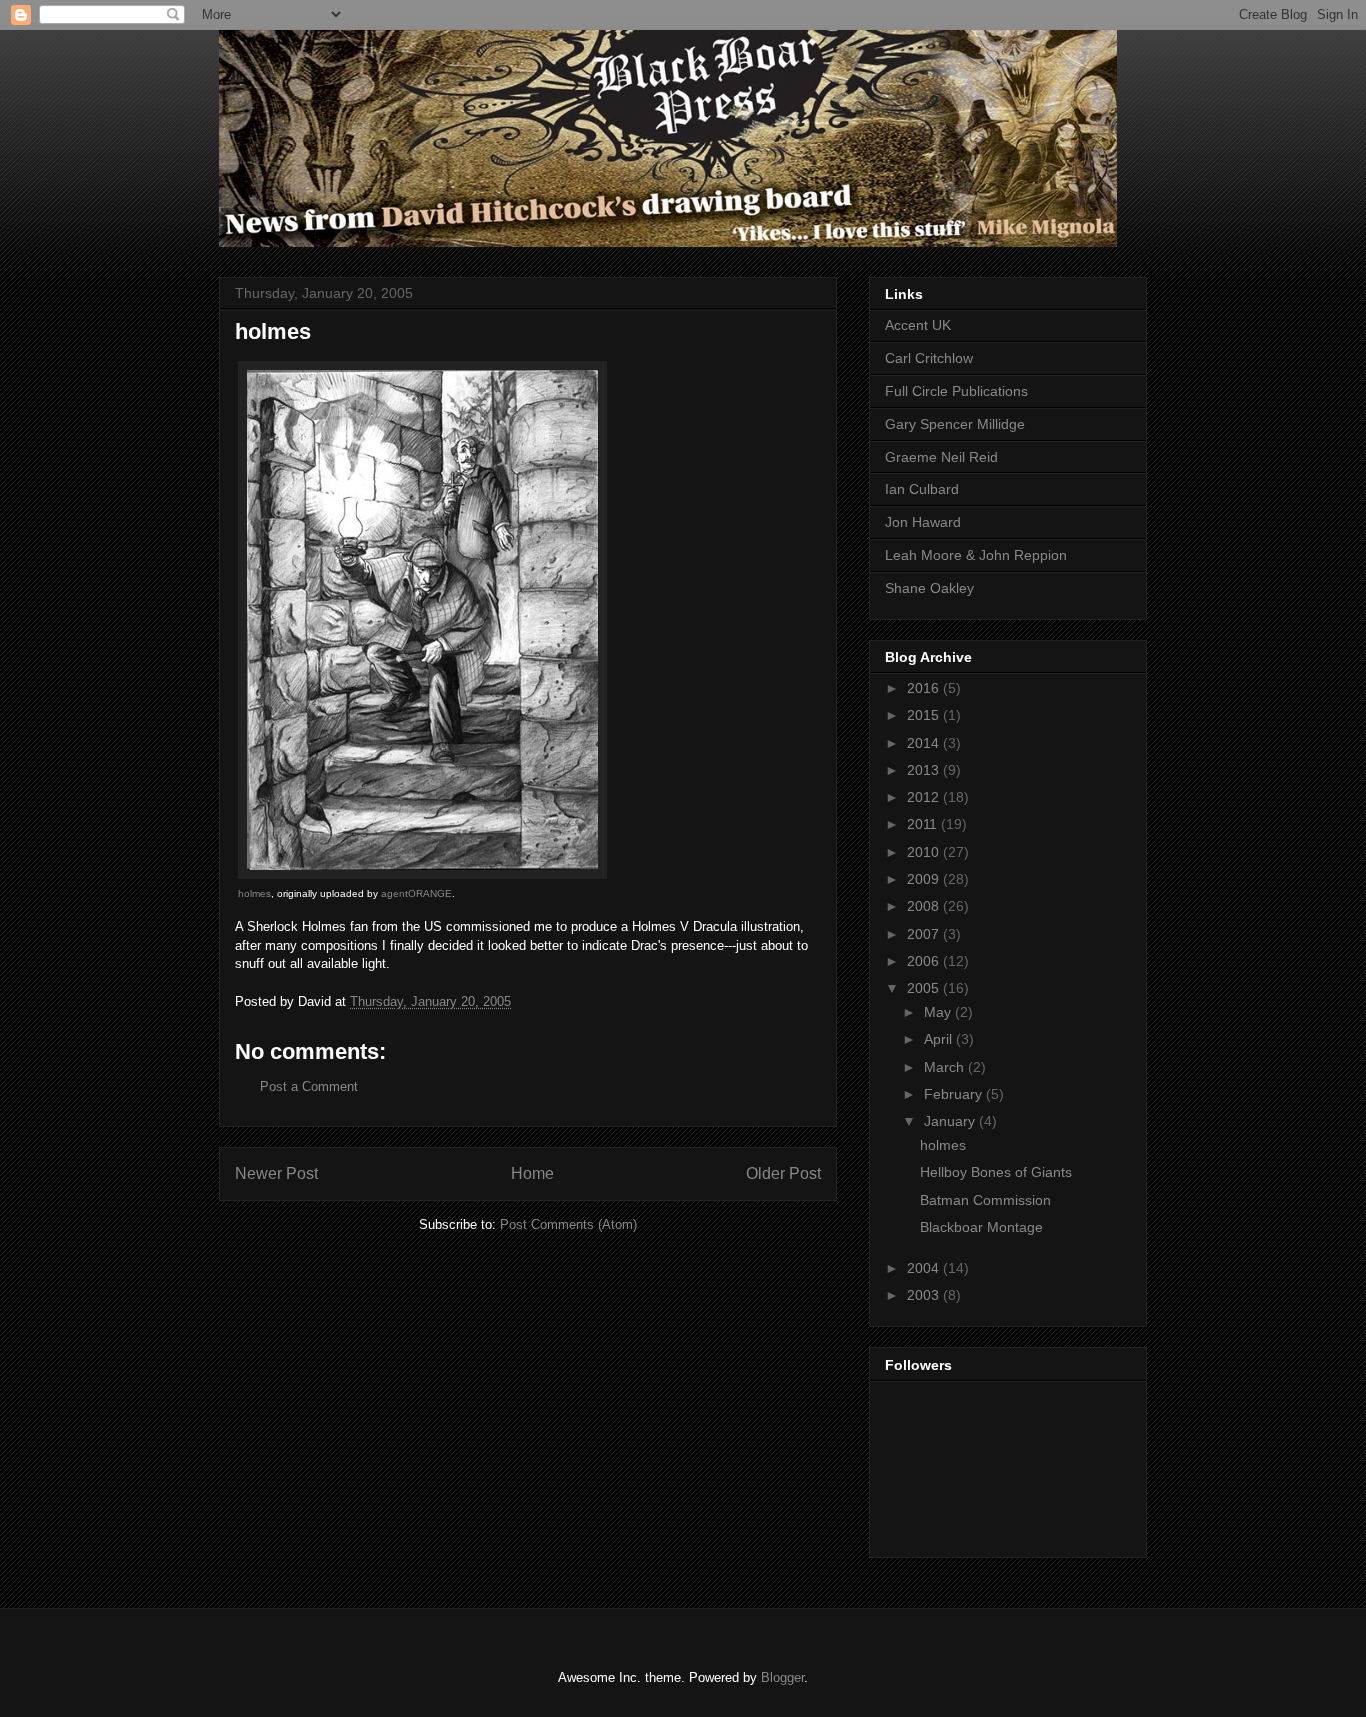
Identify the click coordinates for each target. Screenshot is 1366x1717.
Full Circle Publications (956, 391)
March (946, 1067)
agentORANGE (416, 893)
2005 (925, 988)
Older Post (783, 1173)
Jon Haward (923, 522)
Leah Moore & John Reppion (976, 555)
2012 (925, 797)
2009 (925, 879)
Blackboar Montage (981, 1227)
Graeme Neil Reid (941, 457)
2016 (925, 688)
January (951, 1121)
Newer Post (276, 1173)
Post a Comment (309, 1086)
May (939, 1012)
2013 (925, 770)
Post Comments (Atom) (568, 1224)
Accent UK (918, 325)
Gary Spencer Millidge (955, 424)
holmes (254, 893)
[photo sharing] (422, 874)
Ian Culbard (922, 489)
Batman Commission (985, 1200)
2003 (925, 1295)
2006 (925, 961)
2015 (925, 715)
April (940, 1039)
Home (532, 1173)
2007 (925, 934)
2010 (925, 852)
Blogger (782, 1677)
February (955, 1094)
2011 (924, 824)
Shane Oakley (929, 588)
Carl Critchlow (929, 358)
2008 (925, 906)
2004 (925, 1268)
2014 (925, 743)
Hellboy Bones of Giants (996, 1172)
